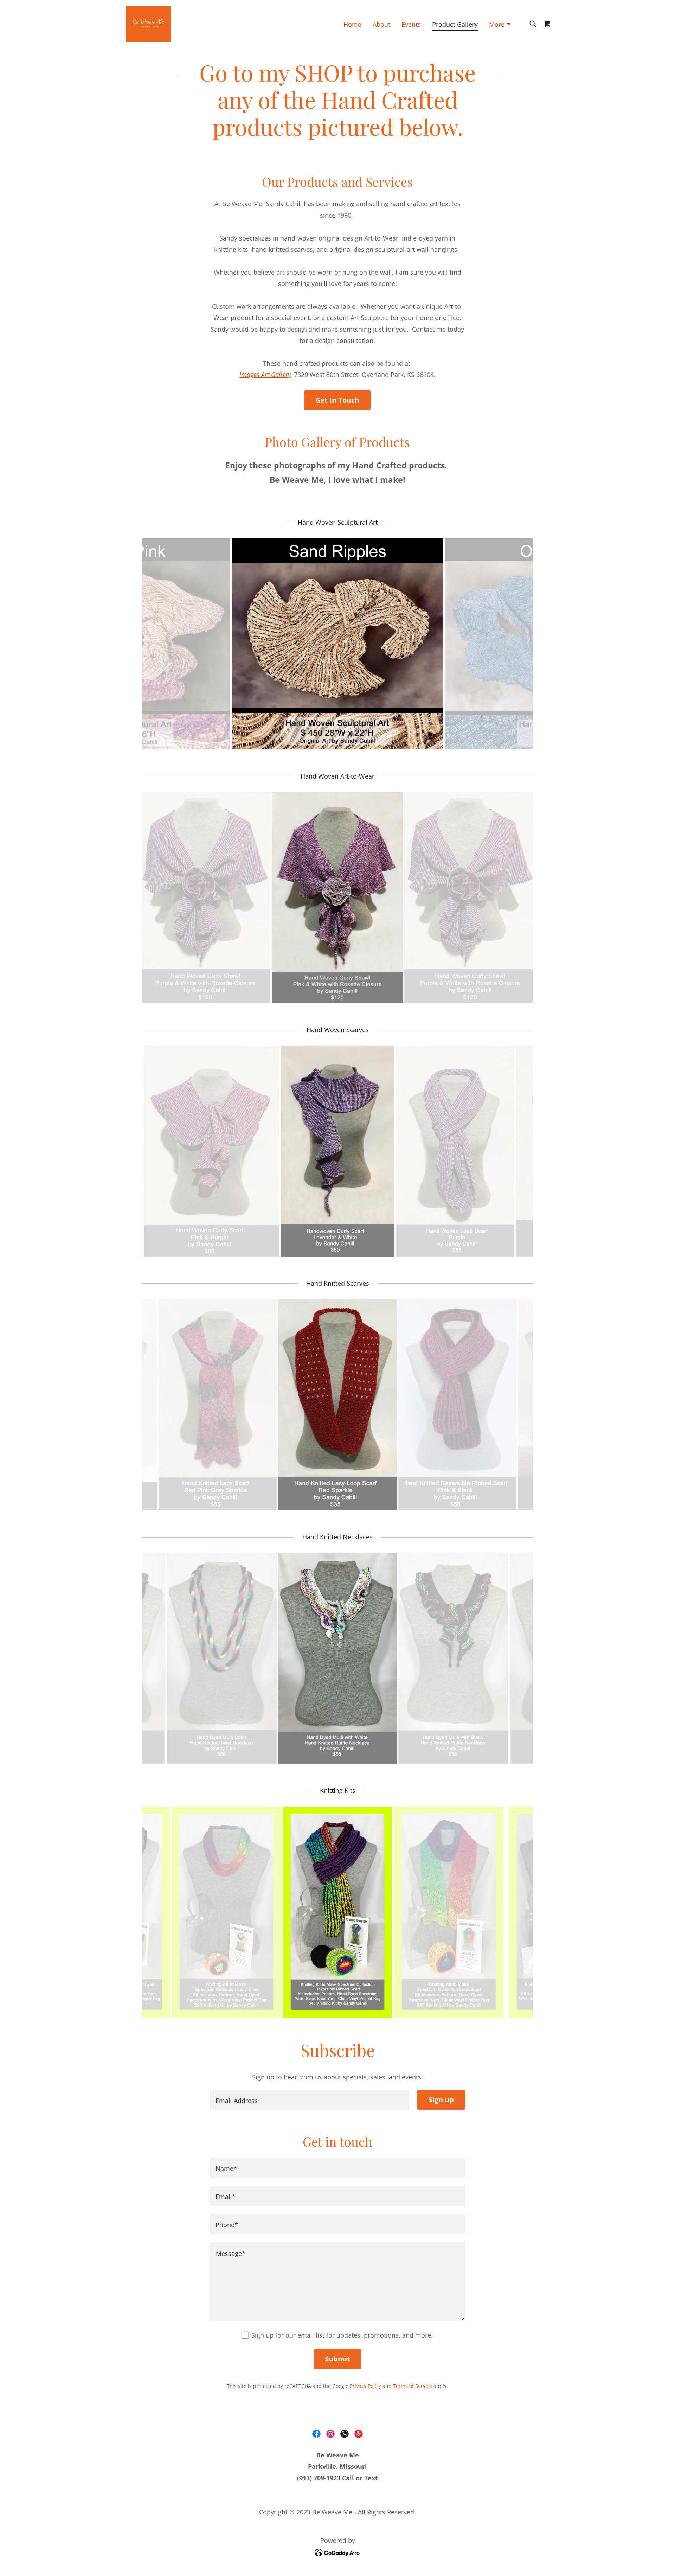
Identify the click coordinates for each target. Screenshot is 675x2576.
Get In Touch (337, 400)
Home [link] (352, 24)
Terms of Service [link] (413, 2386)
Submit (337, 2359)
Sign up (441, 2100)
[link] (148, 23)
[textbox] (309, 2100)
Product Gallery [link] (455, 24)
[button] (500, 25)
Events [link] (411, 24)
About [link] (381, 24)
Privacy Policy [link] (365, 2386)
